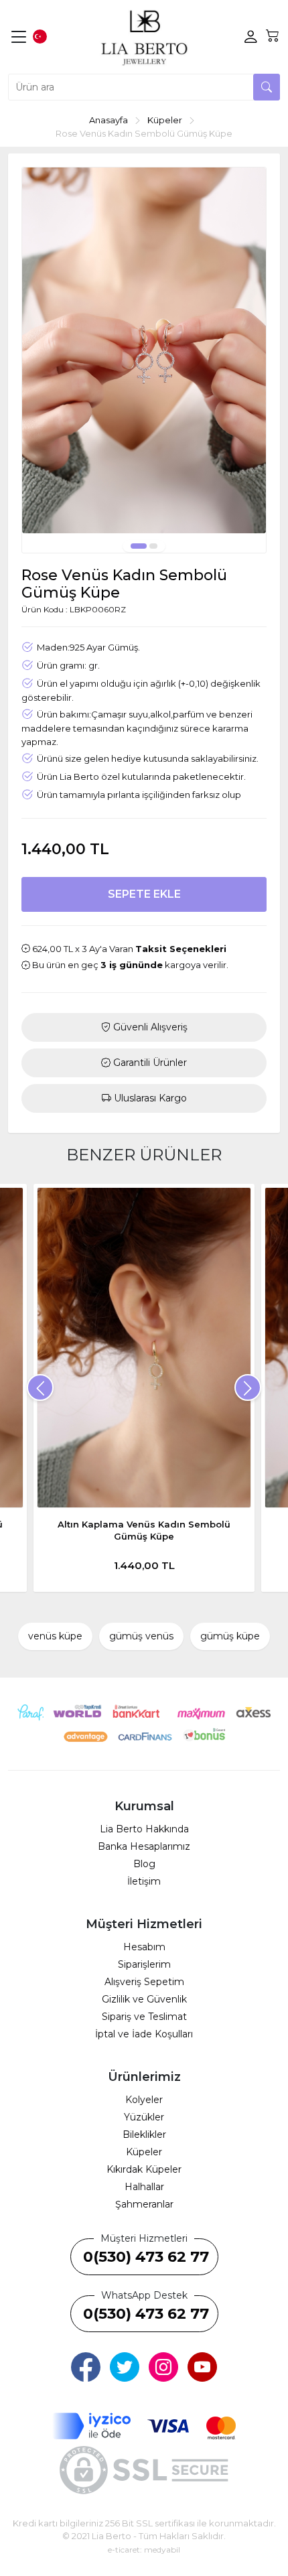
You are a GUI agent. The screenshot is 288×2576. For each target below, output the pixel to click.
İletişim (144, 1881)
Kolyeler (144, 2100)
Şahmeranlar (144, 2204)
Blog (144, 1864)
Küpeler (144, 2152)
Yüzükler (144, 2117)
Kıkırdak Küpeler (144, 2169)
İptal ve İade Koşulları (144, 2034)
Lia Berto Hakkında (144, 1829)
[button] (139, 546)
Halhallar (144, 2187)
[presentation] (40, 1387)
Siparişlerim (144, 1964)
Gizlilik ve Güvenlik (144, 1999)
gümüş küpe (230, 1636)
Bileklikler (144, 2134)
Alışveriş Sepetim (144, 1982)
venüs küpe (55, 1636)
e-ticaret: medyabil (144, 2550)
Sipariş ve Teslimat (144, 2017)
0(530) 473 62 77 (146, 2257)
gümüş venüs (141, 1636)
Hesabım (144, 1947)
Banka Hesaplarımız (144, 1846)
